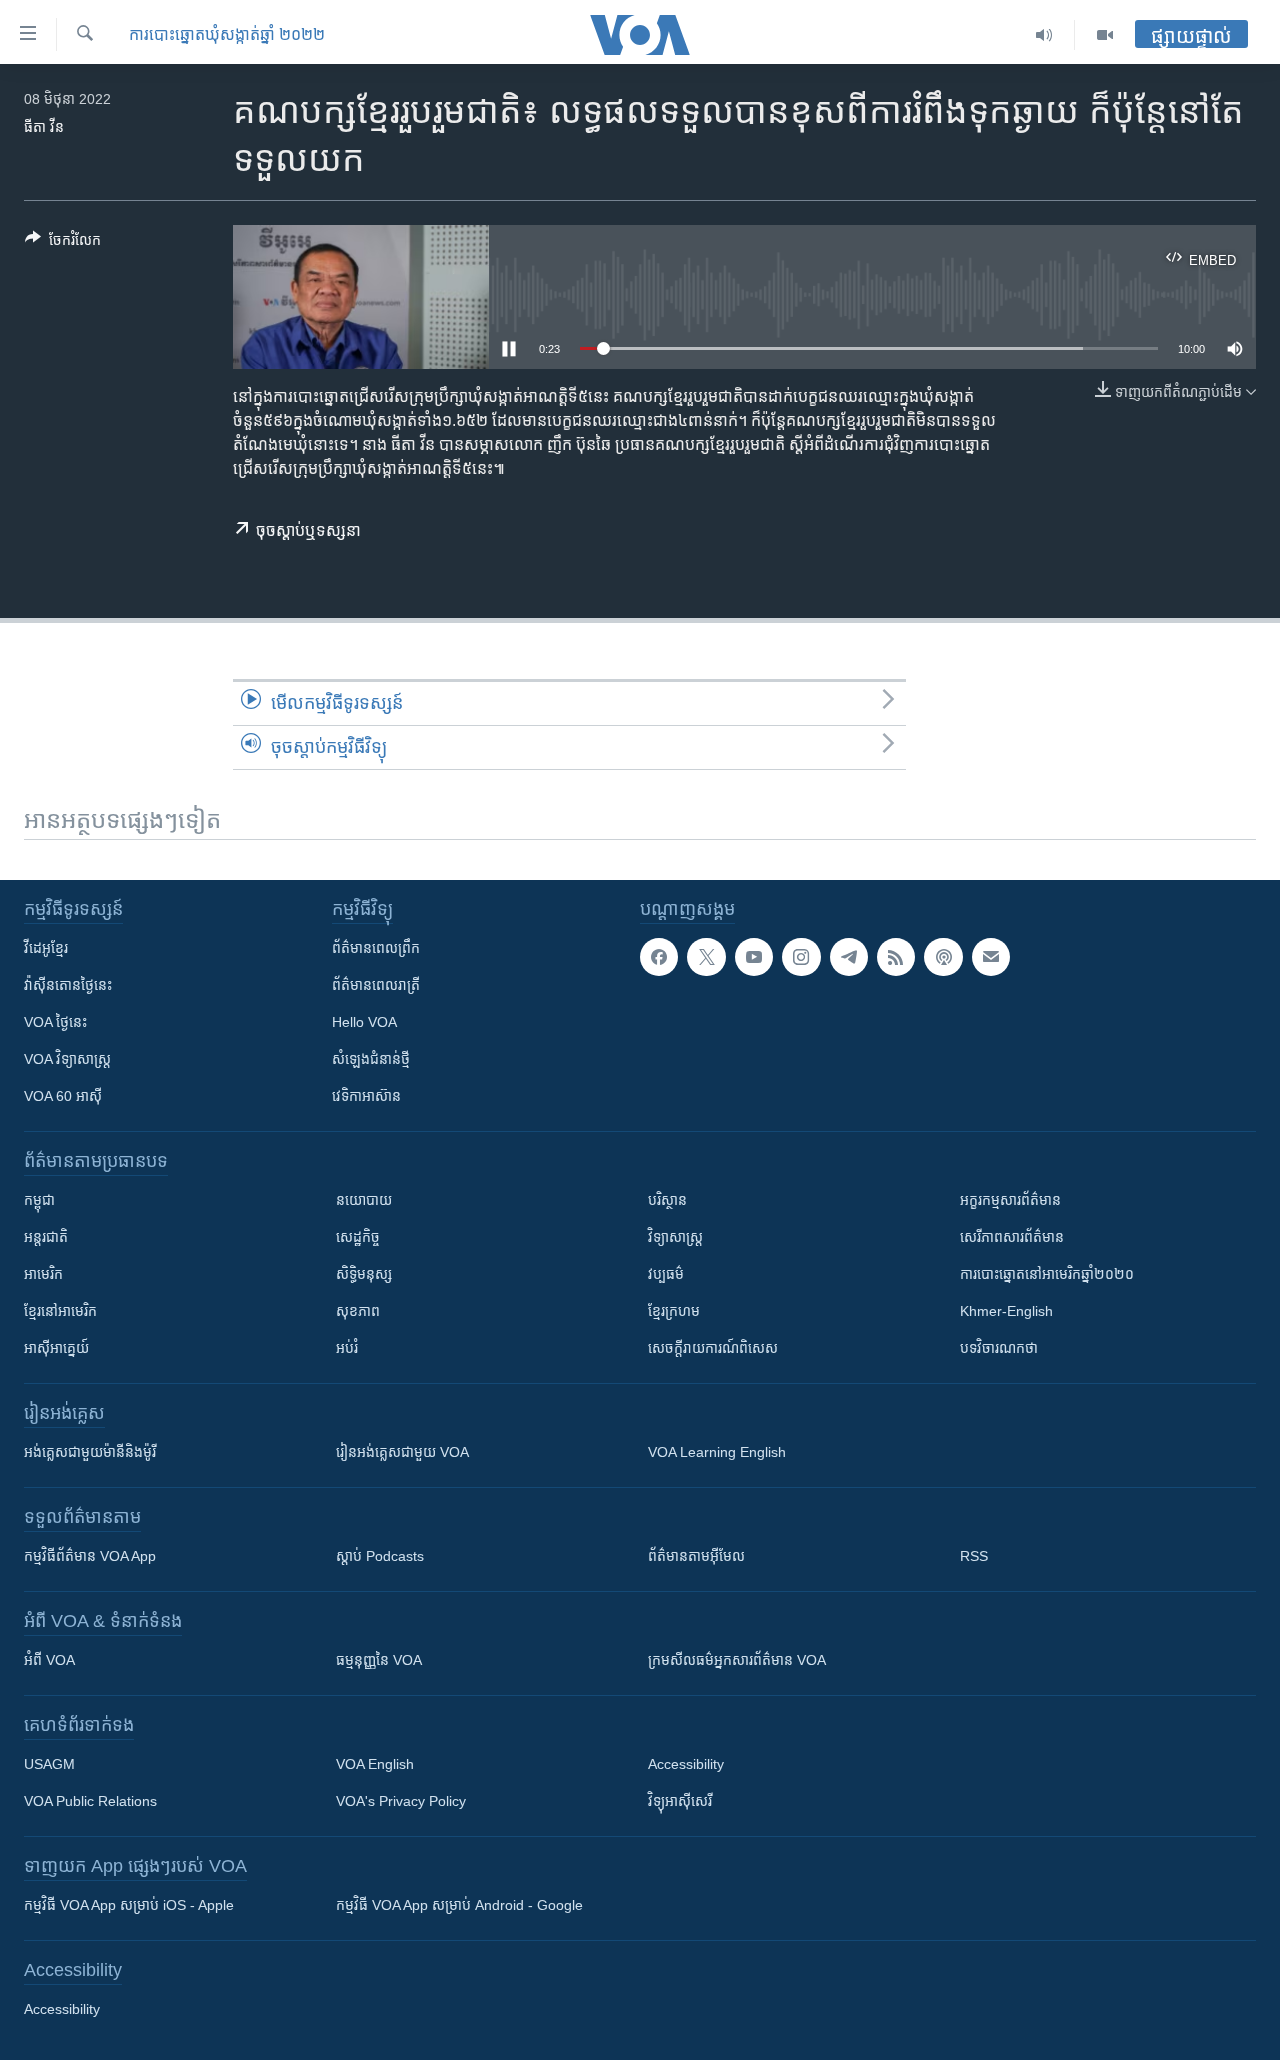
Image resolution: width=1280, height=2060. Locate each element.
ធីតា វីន (44, 127)
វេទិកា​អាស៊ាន (366, 1096)
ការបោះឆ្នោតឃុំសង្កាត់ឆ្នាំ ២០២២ (227, 34)
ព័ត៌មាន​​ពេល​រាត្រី (376, 985)
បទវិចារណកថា (999, 1348)
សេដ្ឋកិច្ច (358, 1237)
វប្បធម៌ (666, 1274)
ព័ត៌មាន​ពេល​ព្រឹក (376, 948)
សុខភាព (358, 1311)
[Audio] (1044, 35)
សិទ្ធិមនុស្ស (364, 1274)
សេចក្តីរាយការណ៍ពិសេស (713, 1348)
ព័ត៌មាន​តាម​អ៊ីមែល (696, 1556)
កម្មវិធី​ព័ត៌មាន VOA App (90, 1556)
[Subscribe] (991, 957)
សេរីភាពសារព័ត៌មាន (1012, 1237)
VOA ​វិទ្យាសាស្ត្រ (67, 1059)
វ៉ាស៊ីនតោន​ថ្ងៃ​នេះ (68, 985)
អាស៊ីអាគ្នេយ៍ (56, 1348)
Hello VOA (364, 1022)
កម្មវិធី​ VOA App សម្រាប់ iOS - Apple (129, 1905)
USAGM (49, 1764)
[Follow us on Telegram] (849, 957)
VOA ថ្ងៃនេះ (55, 1022)
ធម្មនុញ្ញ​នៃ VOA (379, 1660)
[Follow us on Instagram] (801, 957)
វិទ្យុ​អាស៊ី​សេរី (680, 1801)
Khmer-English (1006, 1311)
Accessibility (686, 1764)
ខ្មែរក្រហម (674, 1311)
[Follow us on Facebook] (659, 957)
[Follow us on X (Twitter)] (706, 957)
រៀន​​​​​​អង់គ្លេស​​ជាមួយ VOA (402, 1452)
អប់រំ (347, 1348)
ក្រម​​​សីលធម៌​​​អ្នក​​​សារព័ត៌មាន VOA (737, 1660)
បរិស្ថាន (667, 1200)
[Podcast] (943, 957)
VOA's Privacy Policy (401, 1801)
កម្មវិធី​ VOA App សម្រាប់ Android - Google (459, 1905)
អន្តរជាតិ (46, 1237)
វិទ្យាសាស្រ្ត (675, 1237)
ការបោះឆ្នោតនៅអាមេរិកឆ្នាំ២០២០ (1047, 1274)
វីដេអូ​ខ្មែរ (46, 948)
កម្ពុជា (39, 1200)
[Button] (63, 243)
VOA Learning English (717, 1452)
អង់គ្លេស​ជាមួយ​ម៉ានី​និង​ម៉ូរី (90, 1452)
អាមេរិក (43, 1274)
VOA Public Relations (90, 1801)
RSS (974, 1556)
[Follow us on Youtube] (754, 957)
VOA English (375, 1764)
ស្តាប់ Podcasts (380, 1556)
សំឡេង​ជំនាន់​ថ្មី (371, 1059)
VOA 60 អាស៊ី (63, 1096)
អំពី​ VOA (49, 1660)
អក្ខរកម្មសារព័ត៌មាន (1010, 1200)
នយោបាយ (364, 1200)
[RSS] (896, 957)
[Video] (1105, 35)
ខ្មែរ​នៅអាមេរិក (60, 1311)
